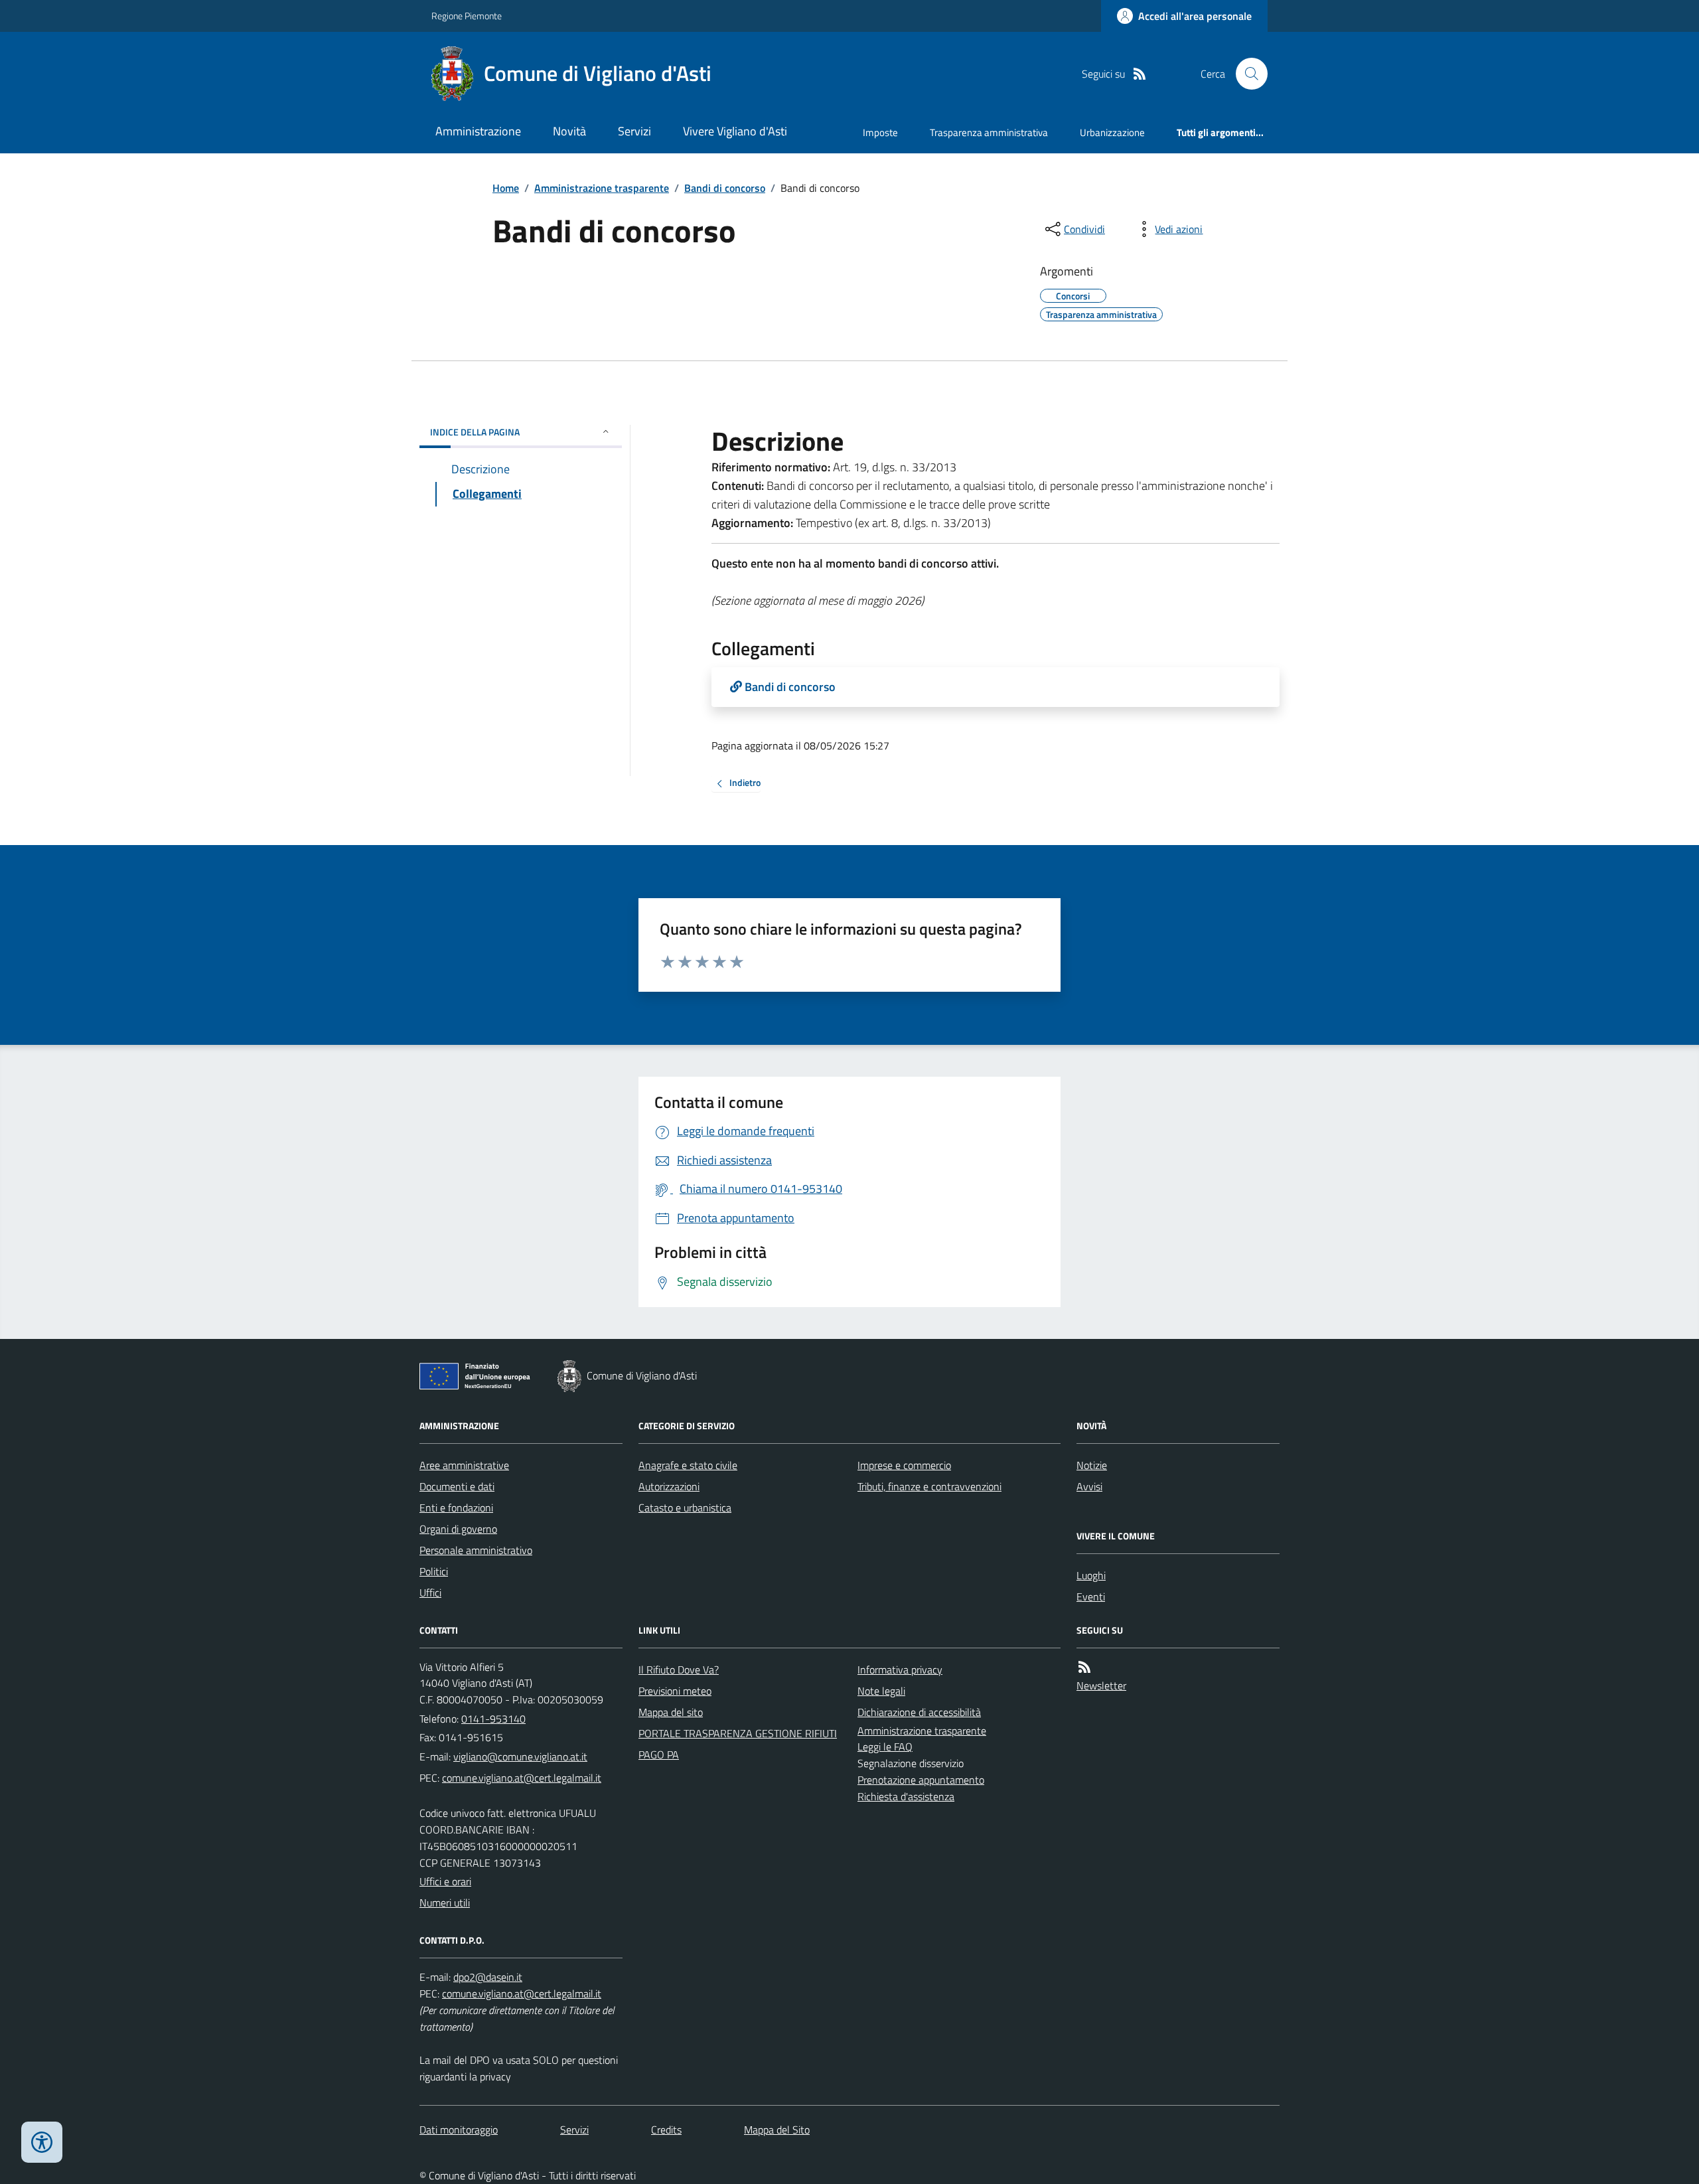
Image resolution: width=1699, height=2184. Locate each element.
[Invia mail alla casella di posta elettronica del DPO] (488, 1977)
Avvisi (1089, 1486)
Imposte (880, 132)
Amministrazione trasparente (602, 188)
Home (506, 188)
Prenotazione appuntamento (921, 1780)
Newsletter (1101, 1685)
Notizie (1092, 1465)
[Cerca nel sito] (1246, 74)
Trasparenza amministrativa (989, 132)
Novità (569, 131)
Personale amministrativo (476, 1550)
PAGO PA (659, 1755)
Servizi (634, 131)
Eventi (1091, 1597)
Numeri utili (445, 1903)
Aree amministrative (464, 1465)
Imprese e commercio (904, 1465)
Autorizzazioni (669, 1486)
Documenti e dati (457, 1486)
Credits (666, 2130)
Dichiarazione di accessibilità (919, 1712)
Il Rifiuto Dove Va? (679, 1670)
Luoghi (1091, 1575)
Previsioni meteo (675, 1691)
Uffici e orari (445, 1881)
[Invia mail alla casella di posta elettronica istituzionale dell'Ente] (520, 1756)
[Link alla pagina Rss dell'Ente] (1084, 1667)
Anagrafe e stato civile (688, 1465)
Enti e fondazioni (456, 1508)
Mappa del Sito (777, 2130)
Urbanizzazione (1112, 132)
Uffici (430, 1593)
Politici (434, 1571)
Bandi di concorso (725, 188)
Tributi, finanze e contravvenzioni (929, 1486)
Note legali (881, 1691)
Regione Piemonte (467, 16)
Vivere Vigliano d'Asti (735, 131)
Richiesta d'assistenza (906, 1796)
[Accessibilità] (42, 2142)
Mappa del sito (671, 1712)
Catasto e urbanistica (685, 1508)
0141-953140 (493, 1719)
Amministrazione (478, 131)
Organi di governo (458, 1529)
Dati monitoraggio (459, 2130)
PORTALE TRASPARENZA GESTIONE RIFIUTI (738, 1733)
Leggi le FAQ (885, 1747)
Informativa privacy (900, 1670)
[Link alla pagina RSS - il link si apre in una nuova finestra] (1140, 74)
